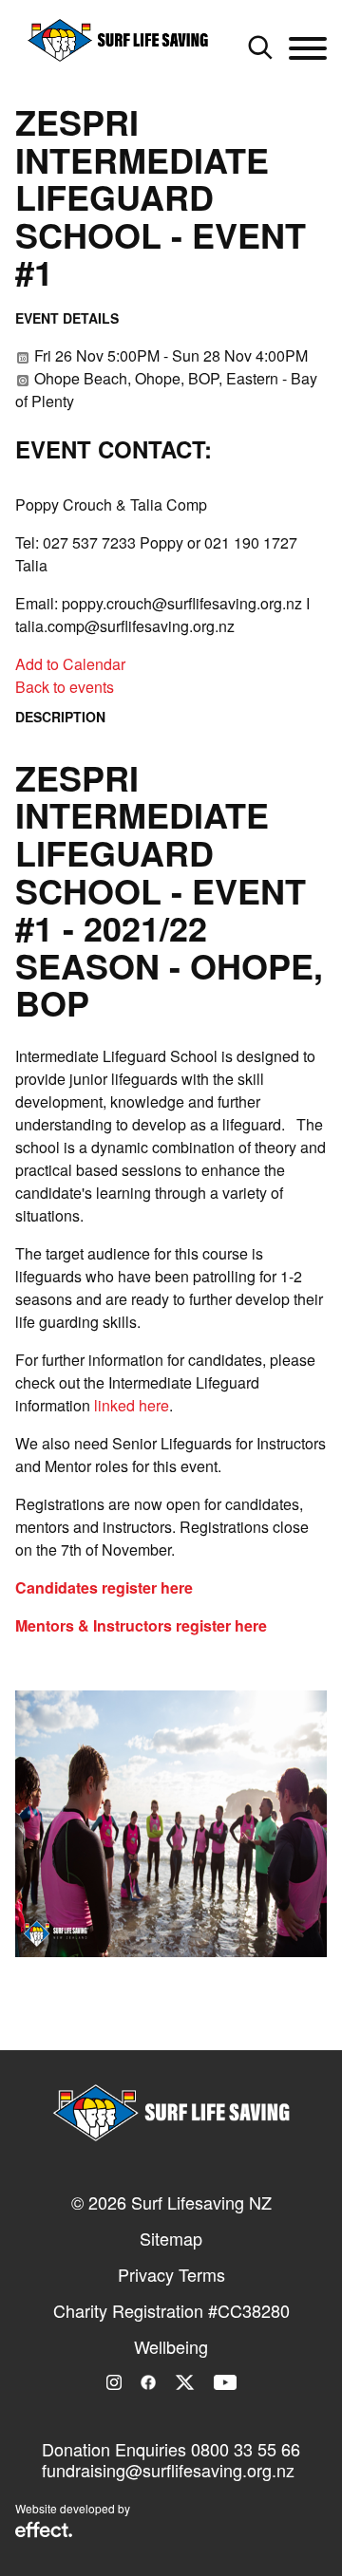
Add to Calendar (70, 664)
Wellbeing (171, 2346)
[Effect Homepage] (44, 2531)
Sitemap (171, 2238)
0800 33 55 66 (246, 2449)
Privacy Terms (171, 2274)
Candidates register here (104, 1587)
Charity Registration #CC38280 (171, 2310)
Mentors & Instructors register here (141, 1625)
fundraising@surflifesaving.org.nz (168, 2470)
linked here (132, 1405)
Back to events (65, 687)
